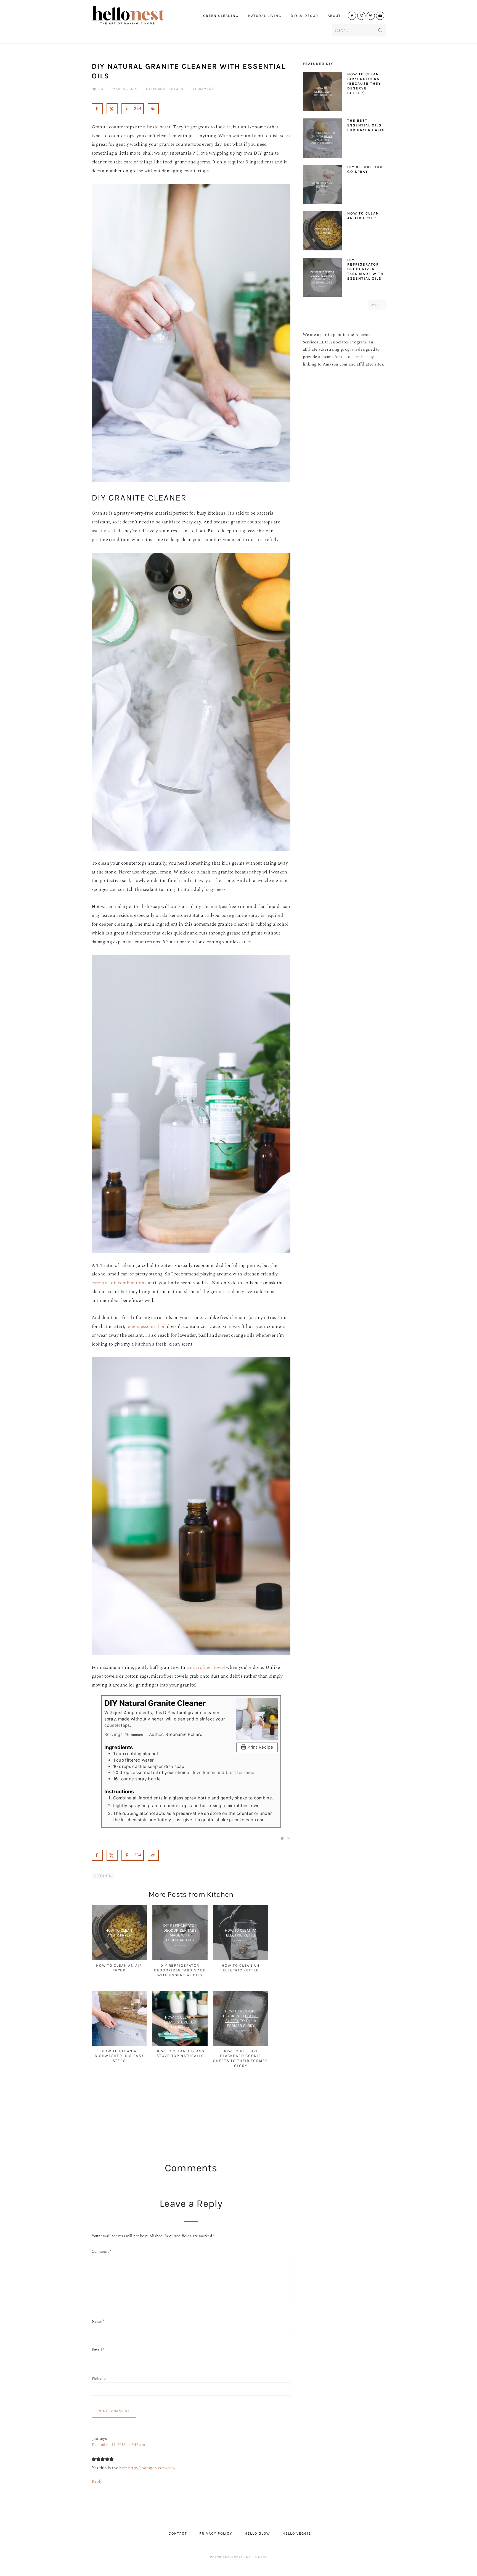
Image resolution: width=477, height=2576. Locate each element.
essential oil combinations (119, 1283)
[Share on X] (112, 109)
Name (98, 2321)
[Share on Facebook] (97, 109)
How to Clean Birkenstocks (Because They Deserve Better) (364, 84)
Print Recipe (260, 1747)
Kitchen (103, 1876)
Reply (97, 2481)
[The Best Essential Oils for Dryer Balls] (322, 139)
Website (99, 2379)
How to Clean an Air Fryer (363, 216)
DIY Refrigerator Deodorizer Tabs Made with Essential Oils (180, 1970)
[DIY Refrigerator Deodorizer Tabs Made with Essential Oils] (180, 1959)
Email (98, 2350)
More (377, 305)
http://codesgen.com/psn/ (152, 2468)
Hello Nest (139, 15)
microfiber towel (207, 1667)
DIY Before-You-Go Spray (366, 169)
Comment (102, 2251)
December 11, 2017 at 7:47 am (118, 2445)
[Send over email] (153, 109)
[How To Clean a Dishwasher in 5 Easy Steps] (119, 2045)
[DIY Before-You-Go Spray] (322, 186)
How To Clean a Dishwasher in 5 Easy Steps (119, 2056)
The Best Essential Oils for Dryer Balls (366, 125)
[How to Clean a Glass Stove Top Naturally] (180, 2045)
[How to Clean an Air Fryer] (119, 1959)
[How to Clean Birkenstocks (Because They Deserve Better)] (322, 93)
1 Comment (203, 89)
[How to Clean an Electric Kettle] (241, 1959)
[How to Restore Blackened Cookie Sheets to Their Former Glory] (241, 2045)
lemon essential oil (146, 1327)
